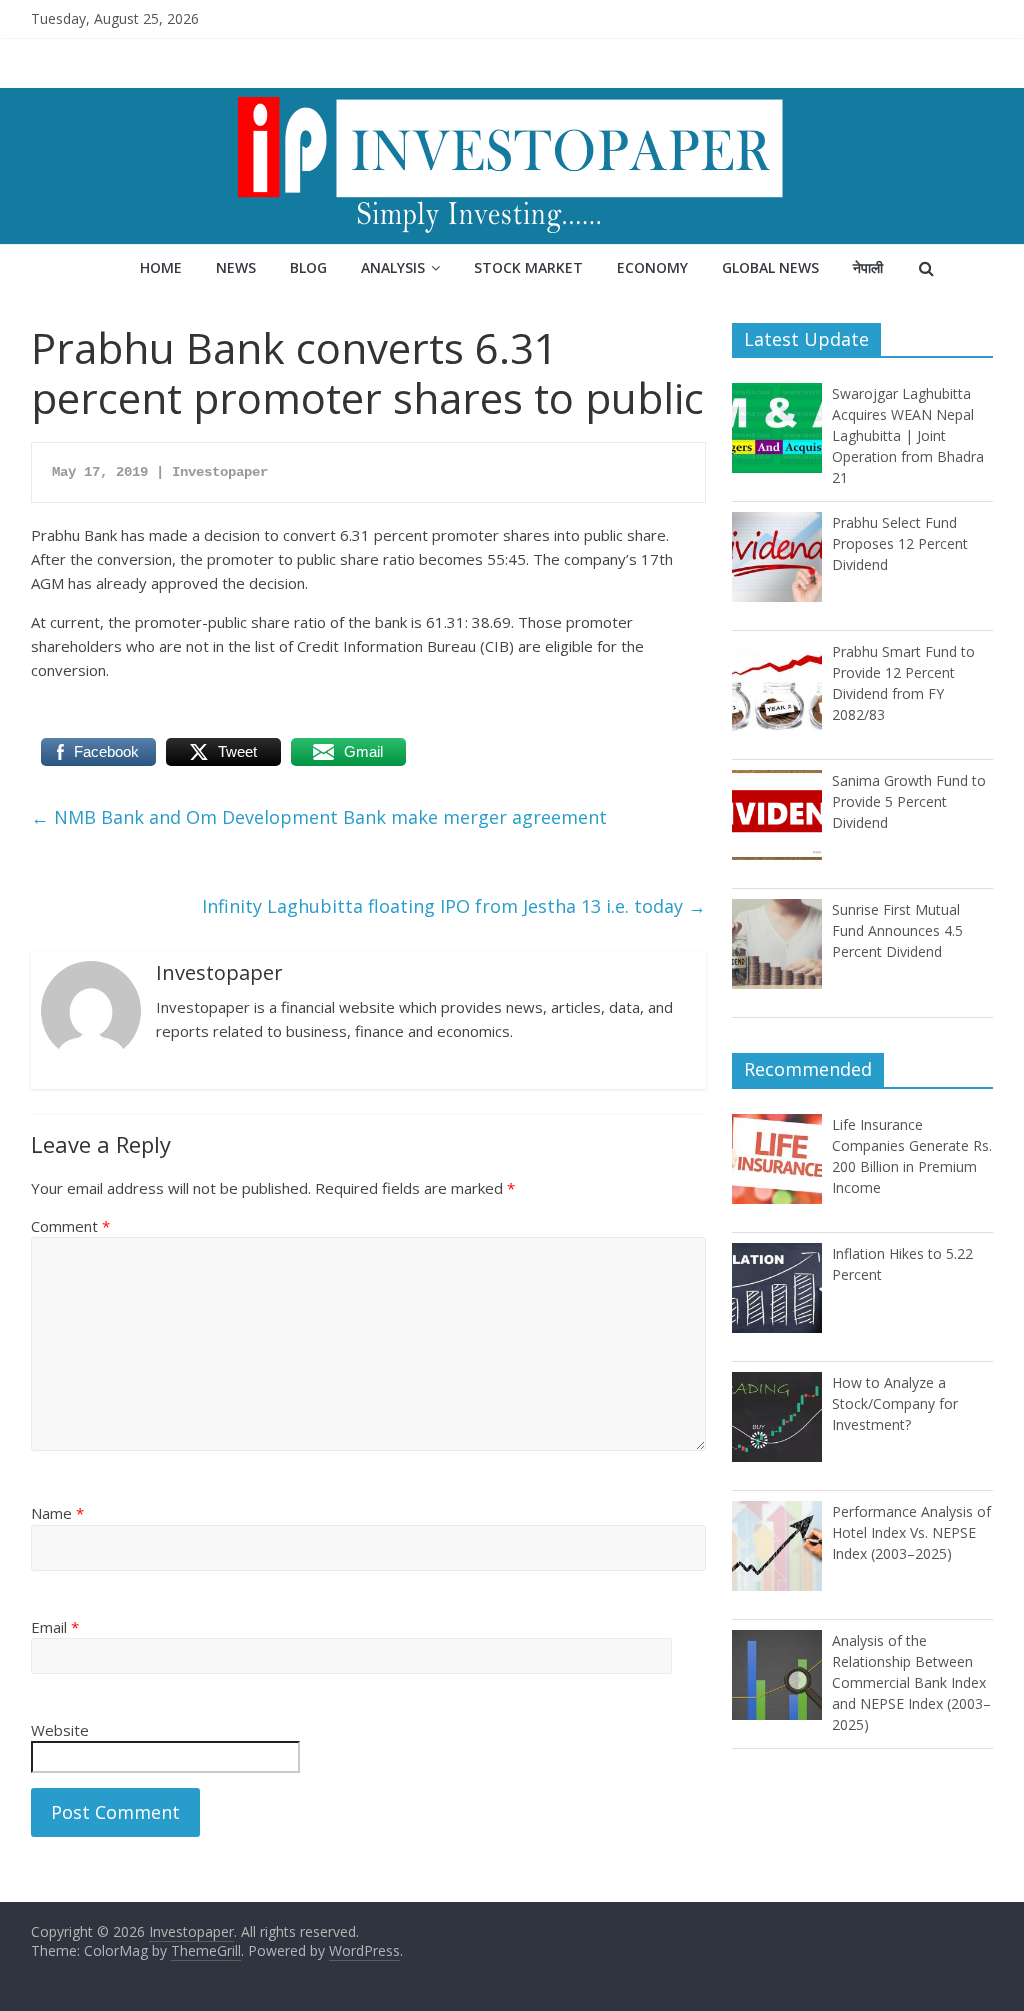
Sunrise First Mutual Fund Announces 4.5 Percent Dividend (897, 930)
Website (60, 1730)
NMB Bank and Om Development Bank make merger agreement (319, 817)
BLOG (308, 267)
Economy (652, 267)
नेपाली (868, 267)
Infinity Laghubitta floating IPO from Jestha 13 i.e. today (454, 906)
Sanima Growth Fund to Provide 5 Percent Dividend (909, 801)
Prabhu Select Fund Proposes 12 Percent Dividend (900, 543)
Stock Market (528, 267)
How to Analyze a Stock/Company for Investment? (895, 1403)
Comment (70, 1226)
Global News (770, 267)
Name (57, 1513)
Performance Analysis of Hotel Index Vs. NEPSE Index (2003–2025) (911, 1532)
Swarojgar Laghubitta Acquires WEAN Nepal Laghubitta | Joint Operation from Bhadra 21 (908, 435)
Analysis (393, 267)
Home (161, 267)
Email (55, 1627)
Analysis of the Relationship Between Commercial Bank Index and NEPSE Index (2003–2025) (911, 1682)
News (236, 267)
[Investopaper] (512, 100)
